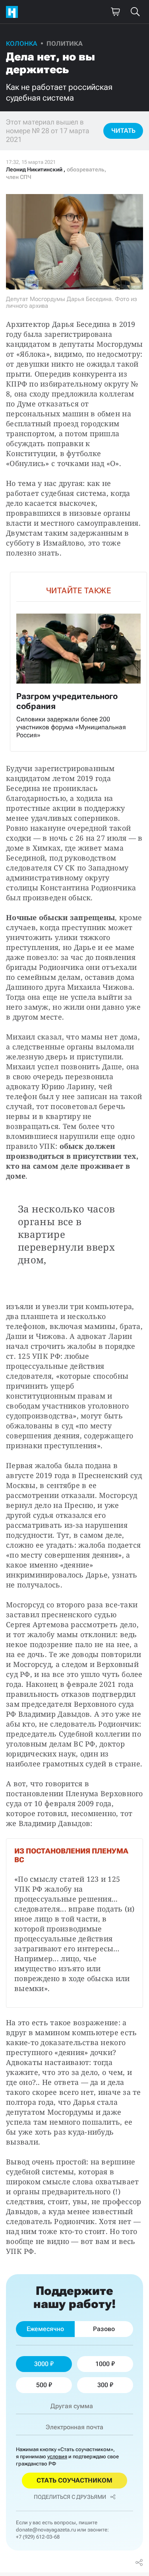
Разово (104, 2329)
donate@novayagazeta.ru (46, 2530)
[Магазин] (115, 12)
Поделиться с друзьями (70, 2497)
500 (42, 2385)
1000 (103, 2364)
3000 (41, 2364)
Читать (123, 131)
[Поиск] (135, 12)
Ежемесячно (45, 2329)
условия (57, 2457)
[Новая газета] (14, 12)
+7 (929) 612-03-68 (38, 2537)
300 (103, 2385)
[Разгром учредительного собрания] (78, 662)
